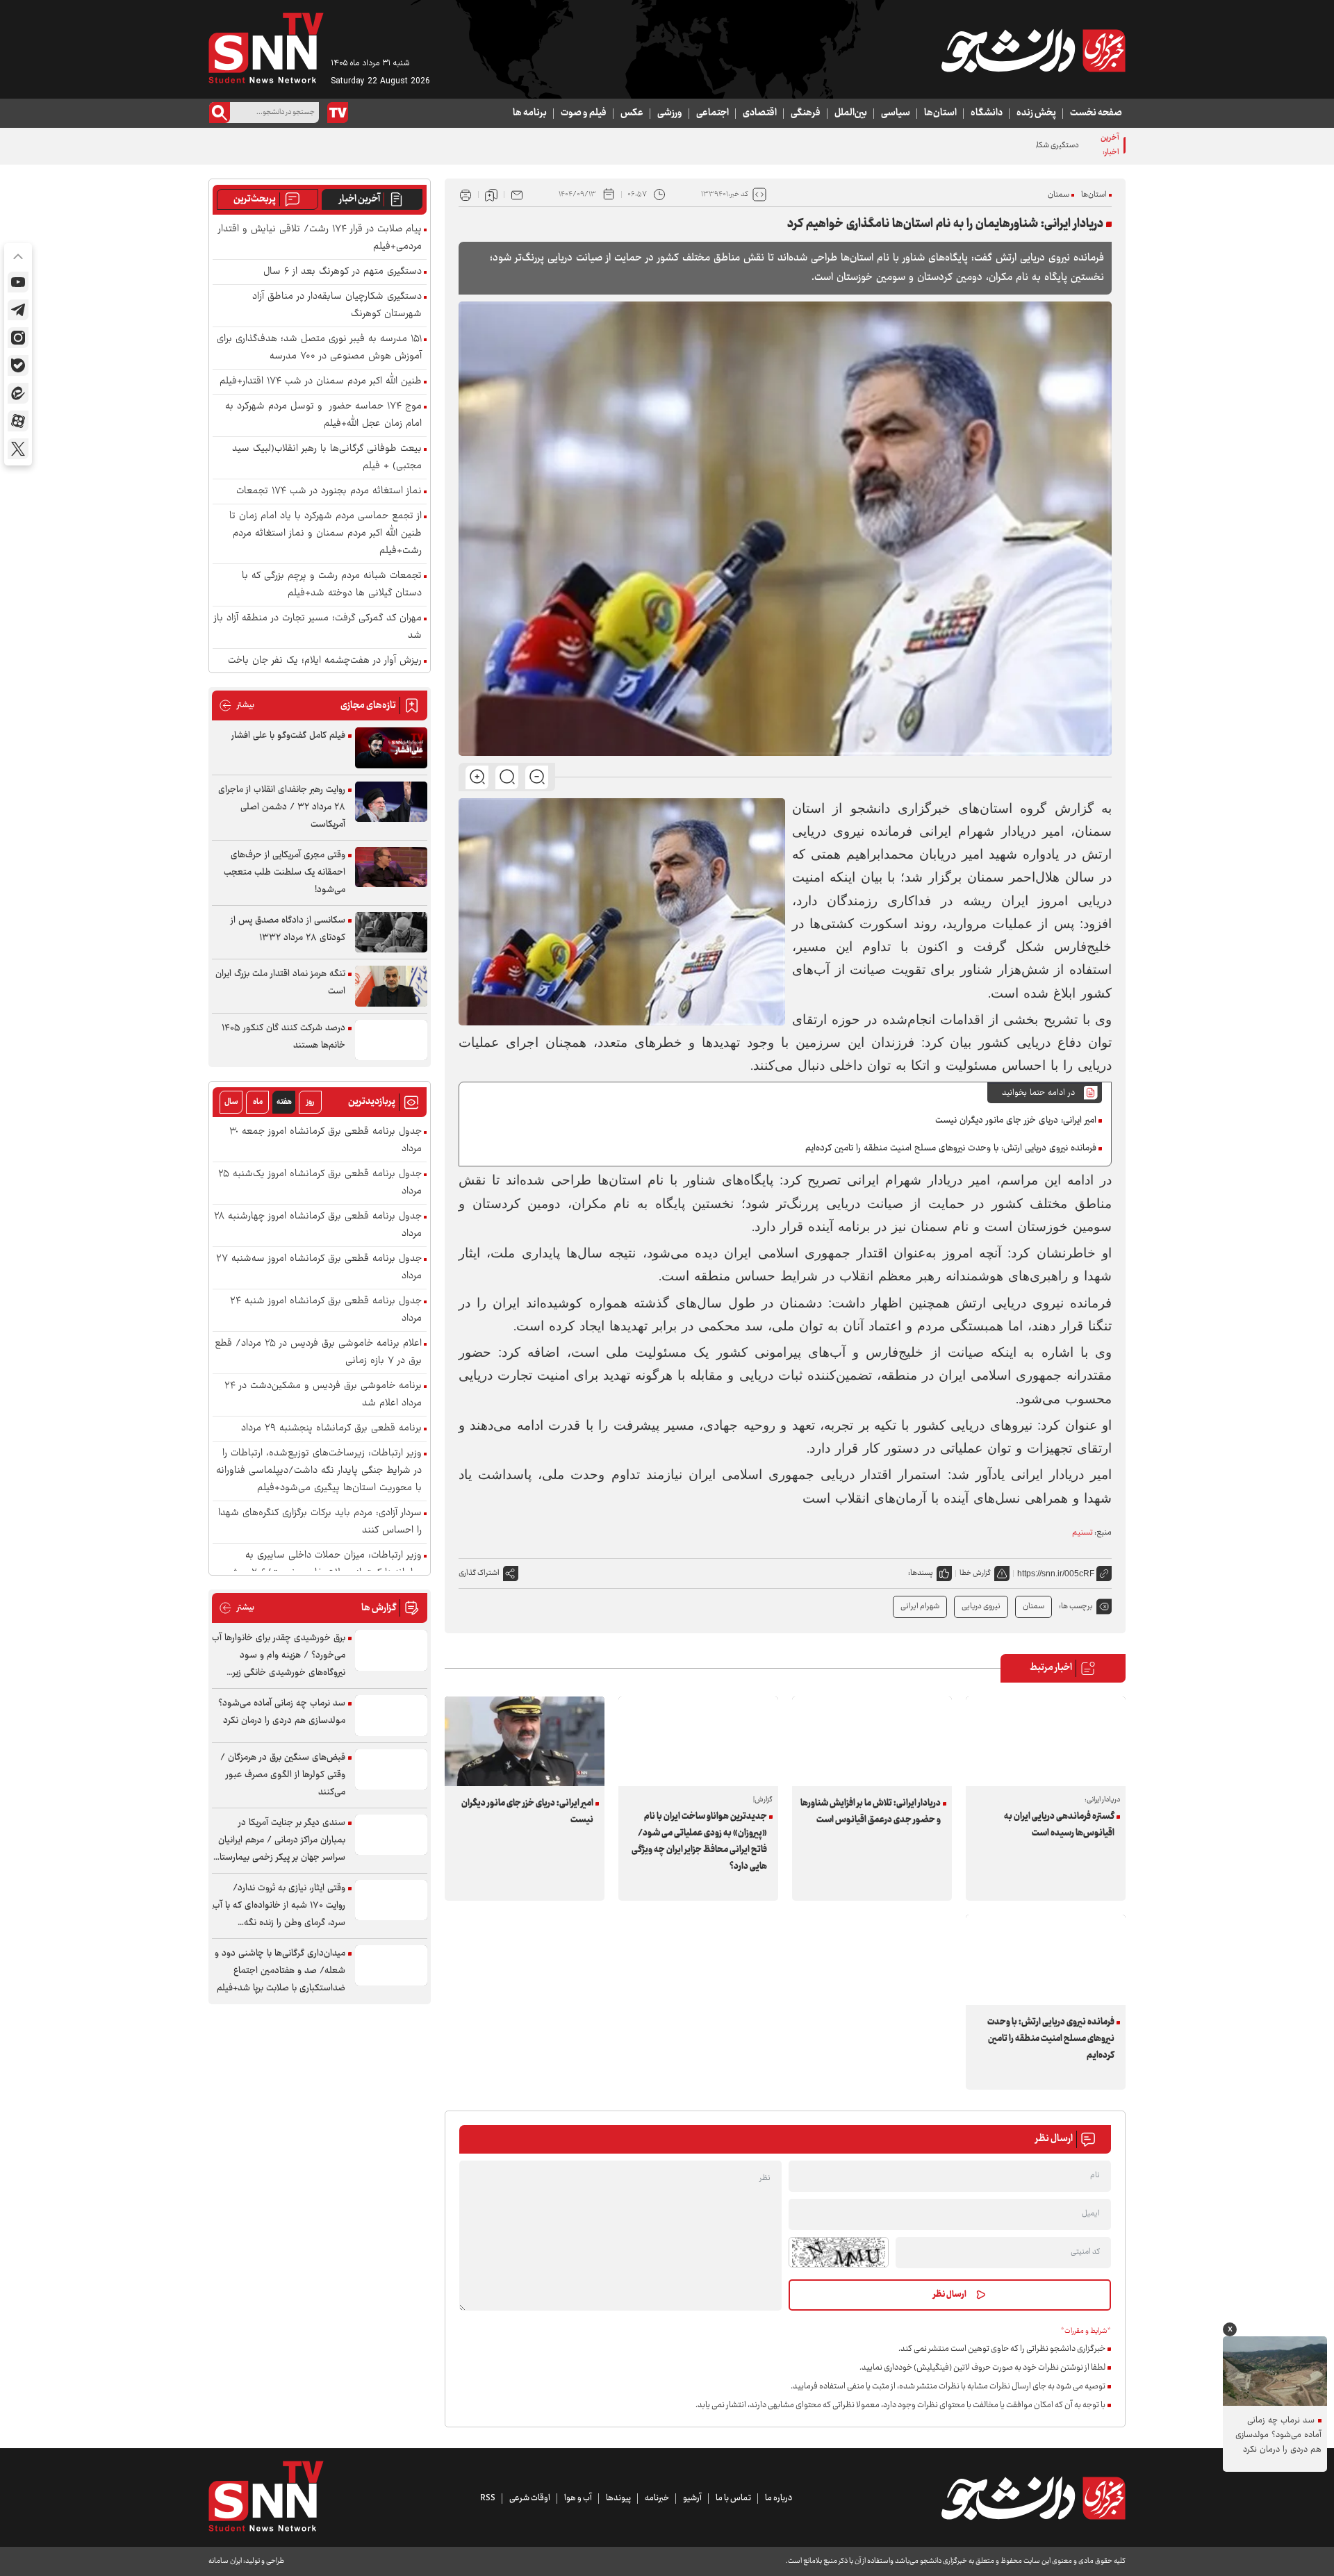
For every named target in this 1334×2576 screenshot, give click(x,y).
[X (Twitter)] (18, 449)
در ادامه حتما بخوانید (1038, 1093)
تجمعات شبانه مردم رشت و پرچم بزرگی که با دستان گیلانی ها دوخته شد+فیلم (332, 585)
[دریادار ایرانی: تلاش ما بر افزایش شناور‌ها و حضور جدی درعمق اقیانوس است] (872, 1741)
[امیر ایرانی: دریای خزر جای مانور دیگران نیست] (525, 1741)
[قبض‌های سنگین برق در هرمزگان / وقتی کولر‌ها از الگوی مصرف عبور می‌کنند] (391, 1770)
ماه (258, 1102)
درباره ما (779, 2498)
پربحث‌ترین (255, 199)
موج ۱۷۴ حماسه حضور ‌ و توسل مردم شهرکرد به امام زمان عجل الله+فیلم (323, 415)
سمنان (1059, 195)
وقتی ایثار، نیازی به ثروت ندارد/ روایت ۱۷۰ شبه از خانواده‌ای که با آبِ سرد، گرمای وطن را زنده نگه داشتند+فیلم (279, 1906)
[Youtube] (18, 282)
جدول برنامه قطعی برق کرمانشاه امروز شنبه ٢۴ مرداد (326, 1310)
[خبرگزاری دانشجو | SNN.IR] (1033, 51)
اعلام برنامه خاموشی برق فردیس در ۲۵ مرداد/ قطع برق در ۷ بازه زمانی (318, 1353)
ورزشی (670, 113)
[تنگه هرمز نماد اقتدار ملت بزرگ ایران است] (391, 986)
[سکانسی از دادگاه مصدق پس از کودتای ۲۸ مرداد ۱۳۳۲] (391, 933)
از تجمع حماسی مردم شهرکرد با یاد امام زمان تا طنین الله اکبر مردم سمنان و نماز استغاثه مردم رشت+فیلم (326, 534)
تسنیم (1082, 1533)
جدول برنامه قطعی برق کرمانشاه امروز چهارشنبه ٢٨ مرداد (318, 1225)
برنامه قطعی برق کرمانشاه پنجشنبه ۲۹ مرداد (331, 1429)
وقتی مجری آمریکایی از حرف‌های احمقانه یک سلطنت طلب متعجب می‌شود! (285, 873)
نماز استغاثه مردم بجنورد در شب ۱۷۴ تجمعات (329, 492)
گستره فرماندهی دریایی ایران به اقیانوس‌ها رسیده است (1059, 1825)
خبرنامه (657, 2498)
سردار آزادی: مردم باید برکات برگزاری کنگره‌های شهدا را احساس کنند (320, 1522)
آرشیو (692, 2498)
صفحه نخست (1096, 113)
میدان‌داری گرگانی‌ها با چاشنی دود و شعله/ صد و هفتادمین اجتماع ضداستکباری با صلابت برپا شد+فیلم (280, 1971)
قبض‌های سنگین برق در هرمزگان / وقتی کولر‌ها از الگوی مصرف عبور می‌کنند (283, 1775)
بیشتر (237, 705)
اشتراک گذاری (479, 1573)
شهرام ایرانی (920, 1607)
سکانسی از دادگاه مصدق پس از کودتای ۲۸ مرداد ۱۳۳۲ (288, 929)
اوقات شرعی (530, 2498)
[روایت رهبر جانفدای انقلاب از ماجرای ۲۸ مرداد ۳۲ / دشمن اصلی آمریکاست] (391, 802)
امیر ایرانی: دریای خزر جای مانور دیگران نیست (1016, 1121)
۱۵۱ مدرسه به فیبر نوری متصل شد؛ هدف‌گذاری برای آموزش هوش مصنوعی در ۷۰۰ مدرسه (319, 348)
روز (310, 1102)
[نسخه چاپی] (466, 195)
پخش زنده (1036, 113)
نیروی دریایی (981, 1607)
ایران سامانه (225, 2561)
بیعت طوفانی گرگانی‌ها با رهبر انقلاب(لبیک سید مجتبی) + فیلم (327, 458)
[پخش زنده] (338, 113)
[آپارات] (18, 421)
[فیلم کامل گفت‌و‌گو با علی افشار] (391, 748)
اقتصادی (760, 113)
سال (231, 1102)
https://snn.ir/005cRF (1056, 1574)
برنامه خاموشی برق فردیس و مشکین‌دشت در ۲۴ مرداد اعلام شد (323, 1395)
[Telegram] (18, 310)
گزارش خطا (975, 1573)
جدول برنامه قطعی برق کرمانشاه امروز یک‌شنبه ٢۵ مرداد (320, 1183)
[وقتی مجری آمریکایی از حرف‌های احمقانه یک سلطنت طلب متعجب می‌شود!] (391, 867)
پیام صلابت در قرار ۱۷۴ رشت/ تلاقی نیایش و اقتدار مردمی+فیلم (320, 238)
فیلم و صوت (584, 113)
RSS (488, 2498)
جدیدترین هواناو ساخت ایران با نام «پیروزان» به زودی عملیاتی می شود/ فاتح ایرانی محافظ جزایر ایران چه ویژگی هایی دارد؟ (699, 1842)
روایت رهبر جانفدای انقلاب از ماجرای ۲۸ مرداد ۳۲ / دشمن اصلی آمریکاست (282, 807)
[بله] (18, 365)
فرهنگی (806, 113)
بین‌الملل (851, 113)
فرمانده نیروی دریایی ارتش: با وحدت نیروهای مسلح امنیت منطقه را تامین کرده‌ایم (951, 1148)
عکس (632, 113)
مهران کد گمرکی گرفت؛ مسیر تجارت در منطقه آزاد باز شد (318, 627)
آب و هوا (578, 2498)
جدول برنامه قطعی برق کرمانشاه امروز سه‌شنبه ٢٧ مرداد (319, 1268)
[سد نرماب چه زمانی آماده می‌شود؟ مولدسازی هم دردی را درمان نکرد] (391, 1716)
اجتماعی (713, 113)
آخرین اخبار (360, 199)
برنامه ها (530, 113)
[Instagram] (18, 338)
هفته (284, 1102)
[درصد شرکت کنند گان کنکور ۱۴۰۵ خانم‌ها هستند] (391, 1040)
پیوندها (618, 2498)
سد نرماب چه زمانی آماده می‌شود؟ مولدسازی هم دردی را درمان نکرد (282, 1712)
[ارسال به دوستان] (517, 195)
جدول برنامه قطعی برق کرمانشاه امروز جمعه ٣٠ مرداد (326, 1141)
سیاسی (896, 113)
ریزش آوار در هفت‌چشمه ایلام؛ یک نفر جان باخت (325, 661)
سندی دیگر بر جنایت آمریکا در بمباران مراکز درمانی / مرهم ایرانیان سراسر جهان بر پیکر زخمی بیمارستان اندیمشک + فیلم (279, 1841)
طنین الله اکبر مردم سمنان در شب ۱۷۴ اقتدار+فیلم (321, 382)
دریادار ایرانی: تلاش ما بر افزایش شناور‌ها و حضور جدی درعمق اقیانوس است (871, 1812)
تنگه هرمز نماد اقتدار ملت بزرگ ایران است (280, 983)
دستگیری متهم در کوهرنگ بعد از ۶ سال (343, 272)
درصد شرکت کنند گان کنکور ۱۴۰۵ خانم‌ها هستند (283, 1037)
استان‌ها (940, 113)
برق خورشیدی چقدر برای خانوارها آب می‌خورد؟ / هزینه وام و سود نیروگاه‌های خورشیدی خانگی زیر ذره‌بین (279, 1656)
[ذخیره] (491, 195)
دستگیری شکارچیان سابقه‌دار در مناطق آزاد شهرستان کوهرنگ (985, 146)
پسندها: (921, 1573)
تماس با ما (733, 2498)
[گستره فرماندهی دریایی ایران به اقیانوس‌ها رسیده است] (1046, 1741)
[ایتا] (18, 393)
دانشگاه (987, 113)
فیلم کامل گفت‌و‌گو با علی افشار (288, 736)
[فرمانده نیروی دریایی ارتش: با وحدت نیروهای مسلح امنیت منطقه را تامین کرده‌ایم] (1046, 1959)
